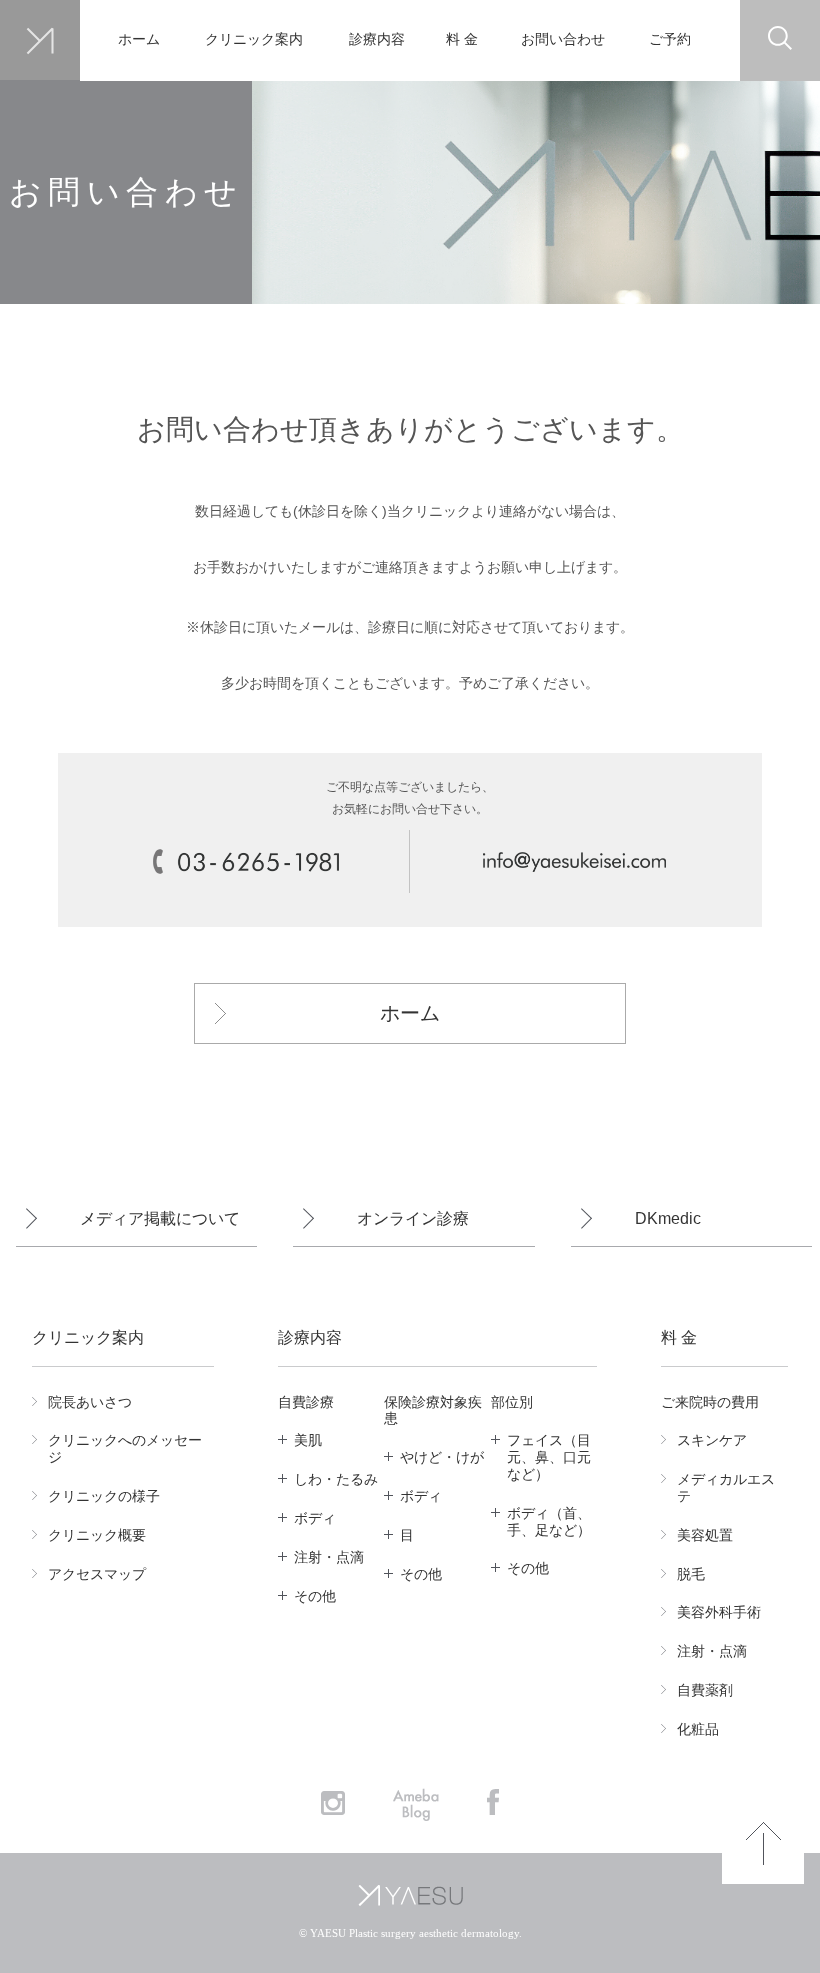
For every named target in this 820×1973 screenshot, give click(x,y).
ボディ (315, 1518)
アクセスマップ (97, 1574)
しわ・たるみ (336, 1479)
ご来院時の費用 (710, 1402)
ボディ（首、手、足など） (549, 1521)
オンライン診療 (413, 1218)
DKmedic (668, 1218)
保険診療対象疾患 (433, 1410)
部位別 (512, 1402)
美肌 (308, 1440)
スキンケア (712, 1440)
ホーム (139, 39)
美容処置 (705, 1535)
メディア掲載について (160, 1218)
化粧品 (698, 1729)
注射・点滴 (329, 1557)
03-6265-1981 (246, 861)
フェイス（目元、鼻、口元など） (549, 1457)
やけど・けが (442, 1457)
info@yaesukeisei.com (574, 861)
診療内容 (377, 39)
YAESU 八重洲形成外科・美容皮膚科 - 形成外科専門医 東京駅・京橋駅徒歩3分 (40, 40)
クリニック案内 (253, 39)
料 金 (462, 39)
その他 (315, 1596)
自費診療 (306, 1402)
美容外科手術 (719, 1612)
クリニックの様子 (104, 1496)
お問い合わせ (562, 39)
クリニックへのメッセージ (125, 1448)
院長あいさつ (90, 1402)
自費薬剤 (705, 1690)
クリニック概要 (97, 1535)
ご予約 (670, 39)
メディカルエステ (726, 1487)
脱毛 (691, 1574)
